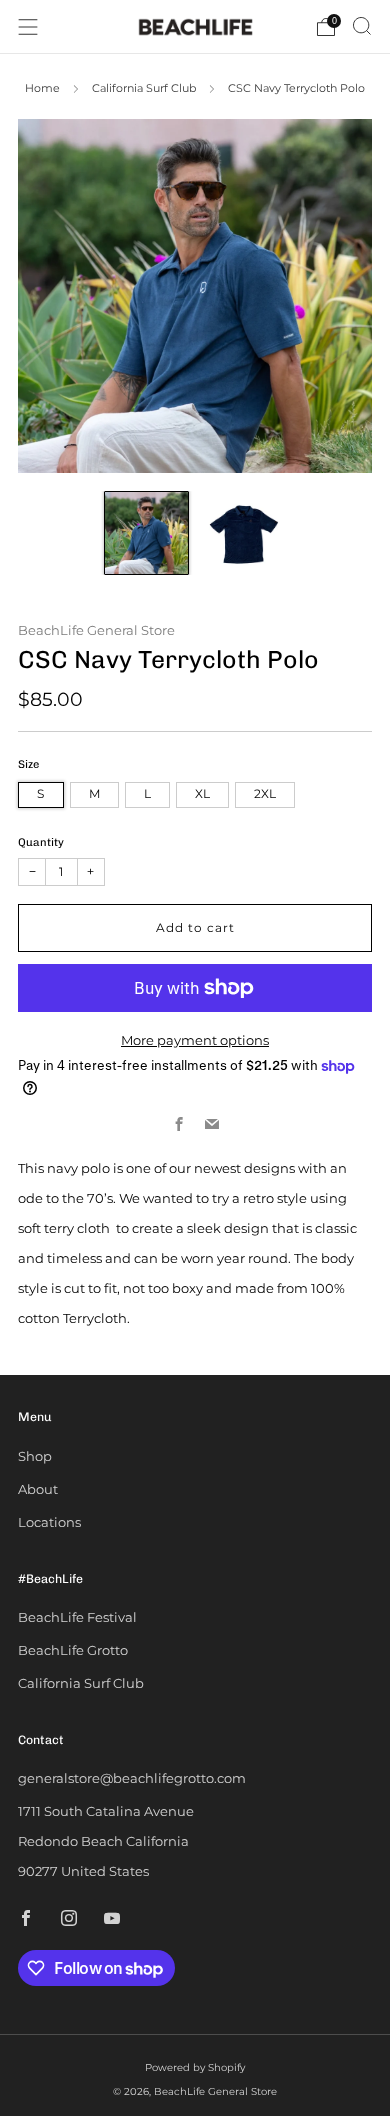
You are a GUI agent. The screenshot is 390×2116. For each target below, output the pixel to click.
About (38, 1489)
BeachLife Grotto (73, 1650)
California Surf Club (144, 88)
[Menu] (28, 27)
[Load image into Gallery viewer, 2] (244, 533)
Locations (49, 1522)
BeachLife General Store (96, 630)
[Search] (362, 26)
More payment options (195, 1040)
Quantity (41, 842)
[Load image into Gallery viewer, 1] (146, 533)
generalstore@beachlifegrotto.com (132, 1778)
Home (42, 88)
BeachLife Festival (77, 1617)
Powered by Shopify (195, 2067)
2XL (265, 794)
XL (202, 794)
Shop (35, 1456)
